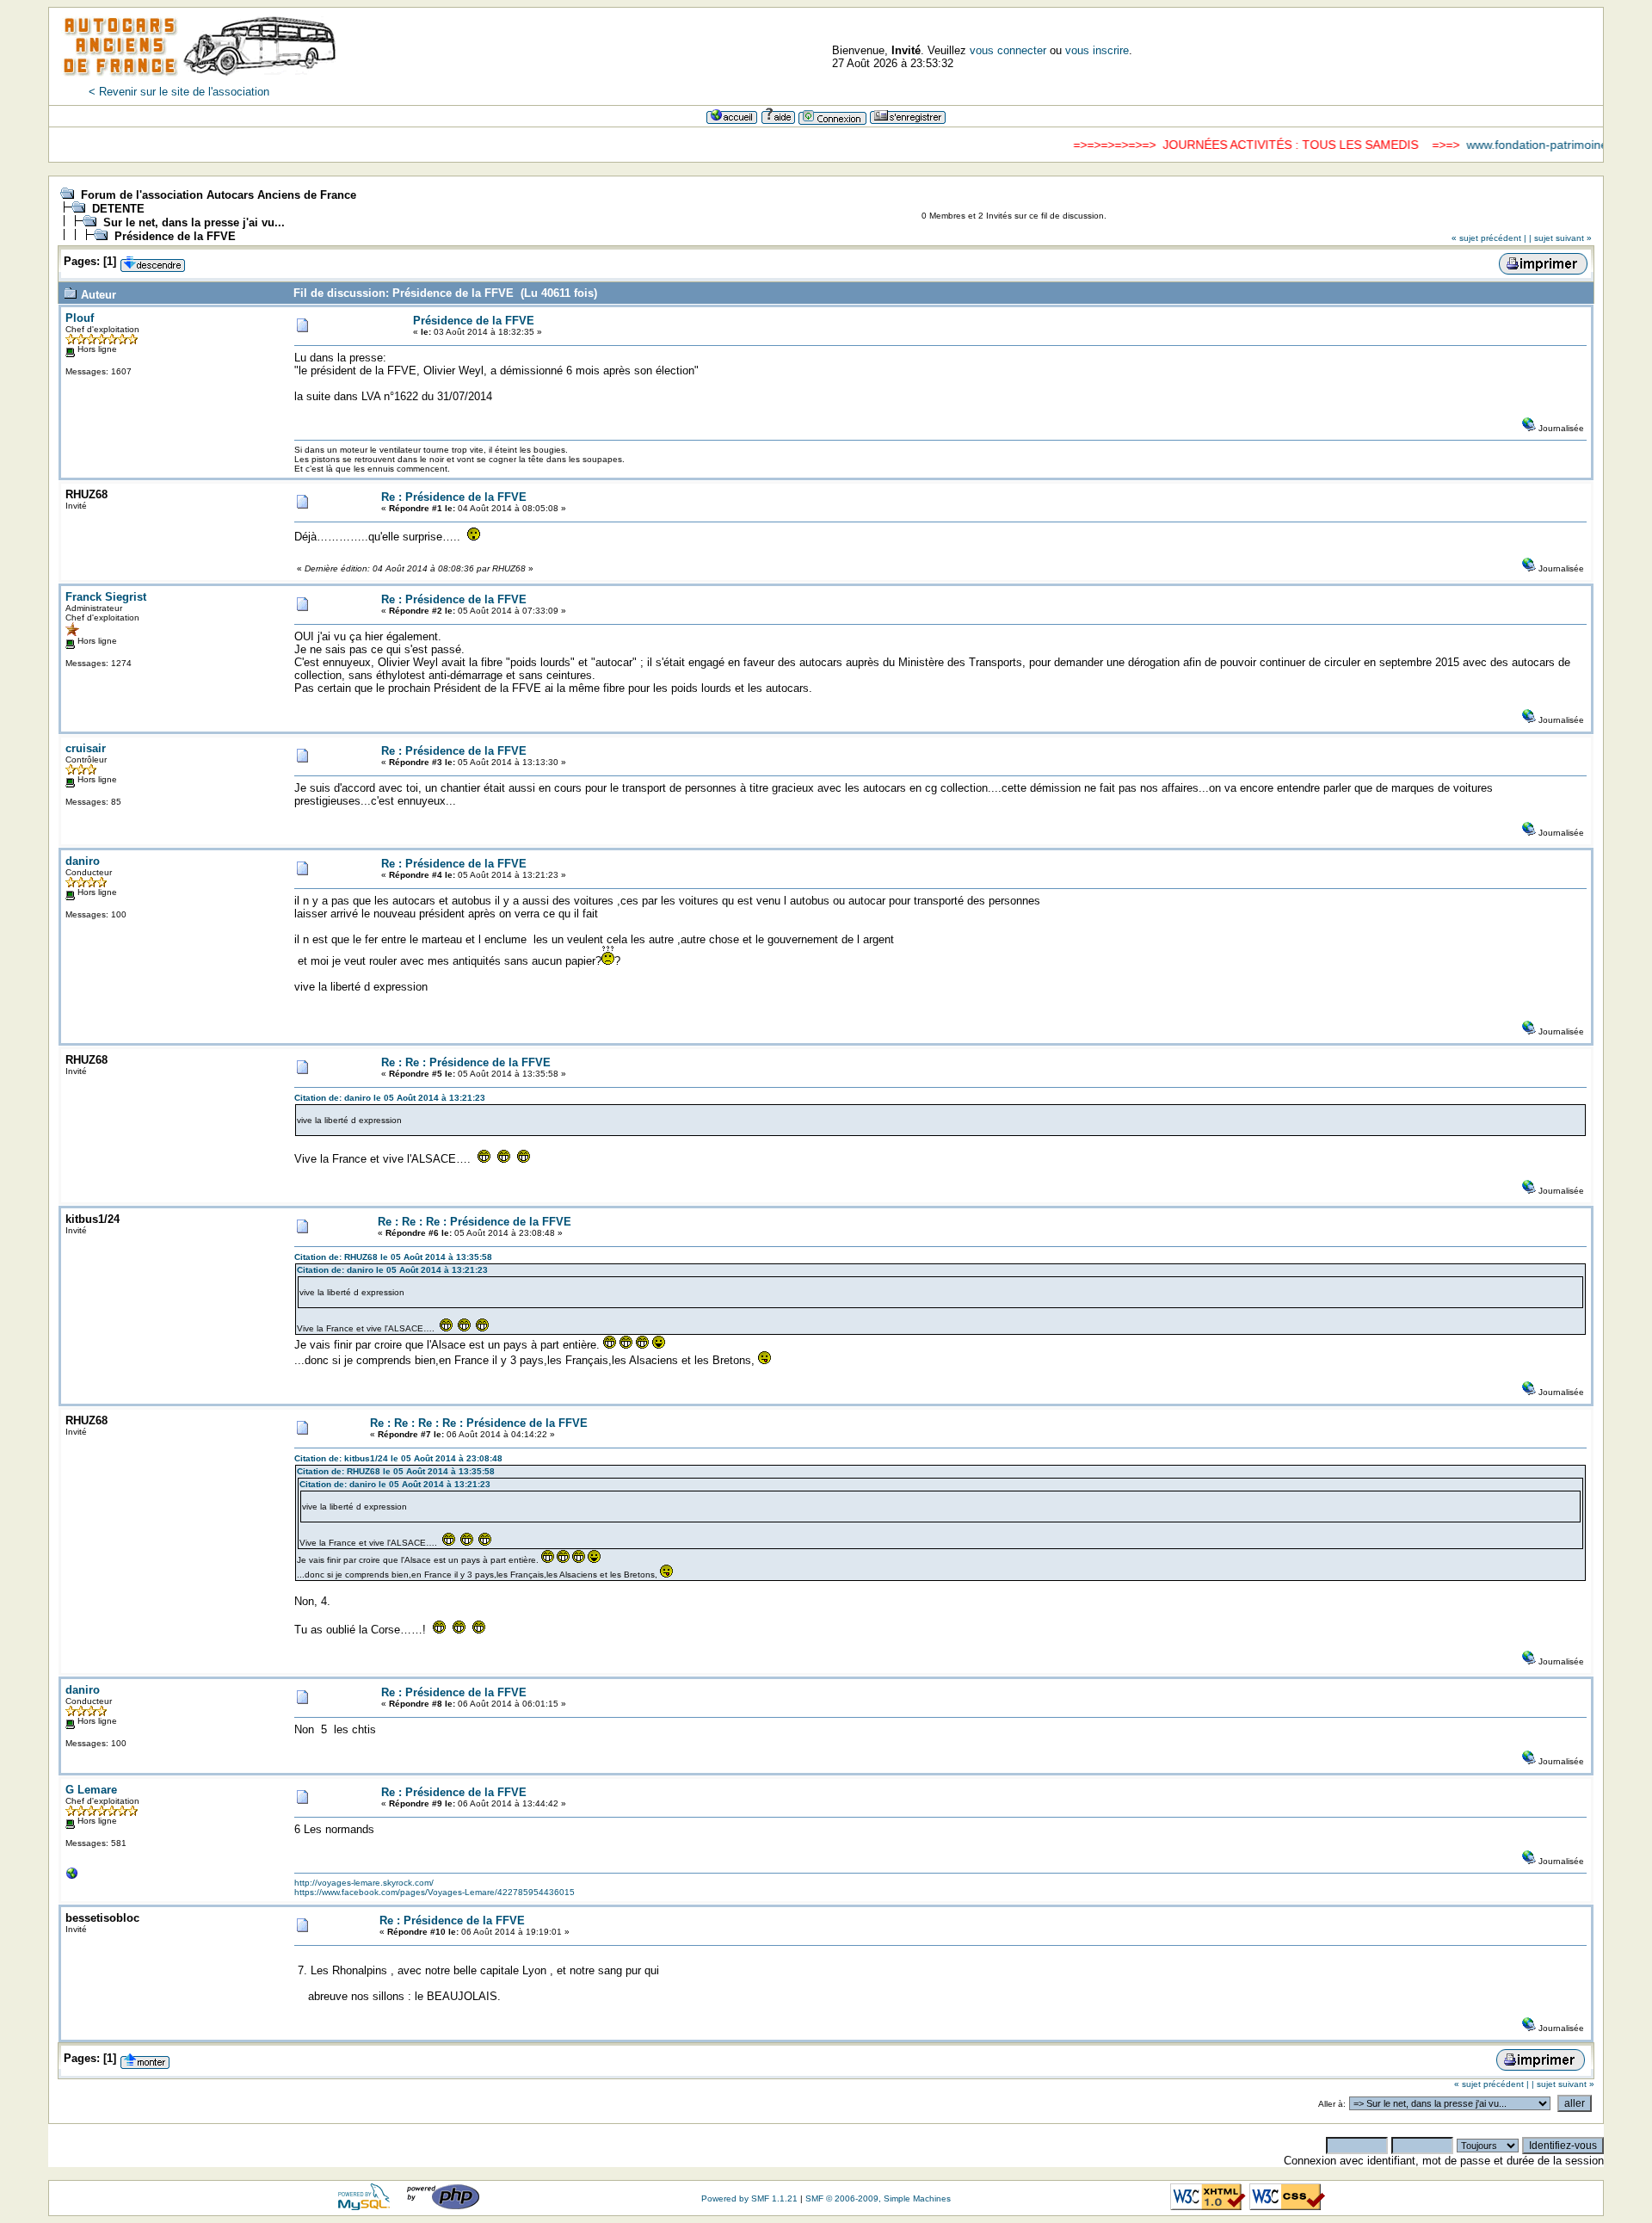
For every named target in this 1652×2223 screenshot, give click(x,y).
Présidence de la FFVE (175, 236)
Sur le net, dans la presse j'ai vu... (194, 222)
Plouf (80, 318)
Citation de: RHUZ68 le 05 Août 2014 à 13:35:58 (393, 1257)
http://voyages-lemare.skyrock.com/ (364, 1883)
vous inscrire (1097, 50)
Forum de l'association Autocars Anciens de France (219, 195)
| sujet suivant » (1560, 238)
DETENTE (118, 209)
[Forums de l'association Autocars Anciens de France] (200, 81)
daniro (83, 861)
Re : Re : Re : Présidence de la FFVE (475, 1222)
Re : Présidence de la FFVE (454, 497)
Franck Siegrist (106, 597)
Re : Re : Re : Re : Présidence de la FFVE (479, 1423)
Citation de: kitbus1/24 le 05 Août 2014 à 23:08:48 (398, 1458)
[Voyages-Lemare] (72, 1877)
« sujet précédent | (1489, 238)
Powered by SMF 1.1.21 (749, 2198)
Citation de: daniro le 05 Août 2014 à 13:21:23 (390, 1098)
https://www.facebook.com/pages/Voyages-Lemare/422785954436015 (435, 1892)
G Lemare (91, 1790)
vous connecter (1008, 50)
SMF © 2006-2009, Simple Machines (878, 2198)
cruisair (86, 748)
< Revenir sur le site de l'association (179, 92)
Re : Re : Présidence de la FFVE (466, 1062)
